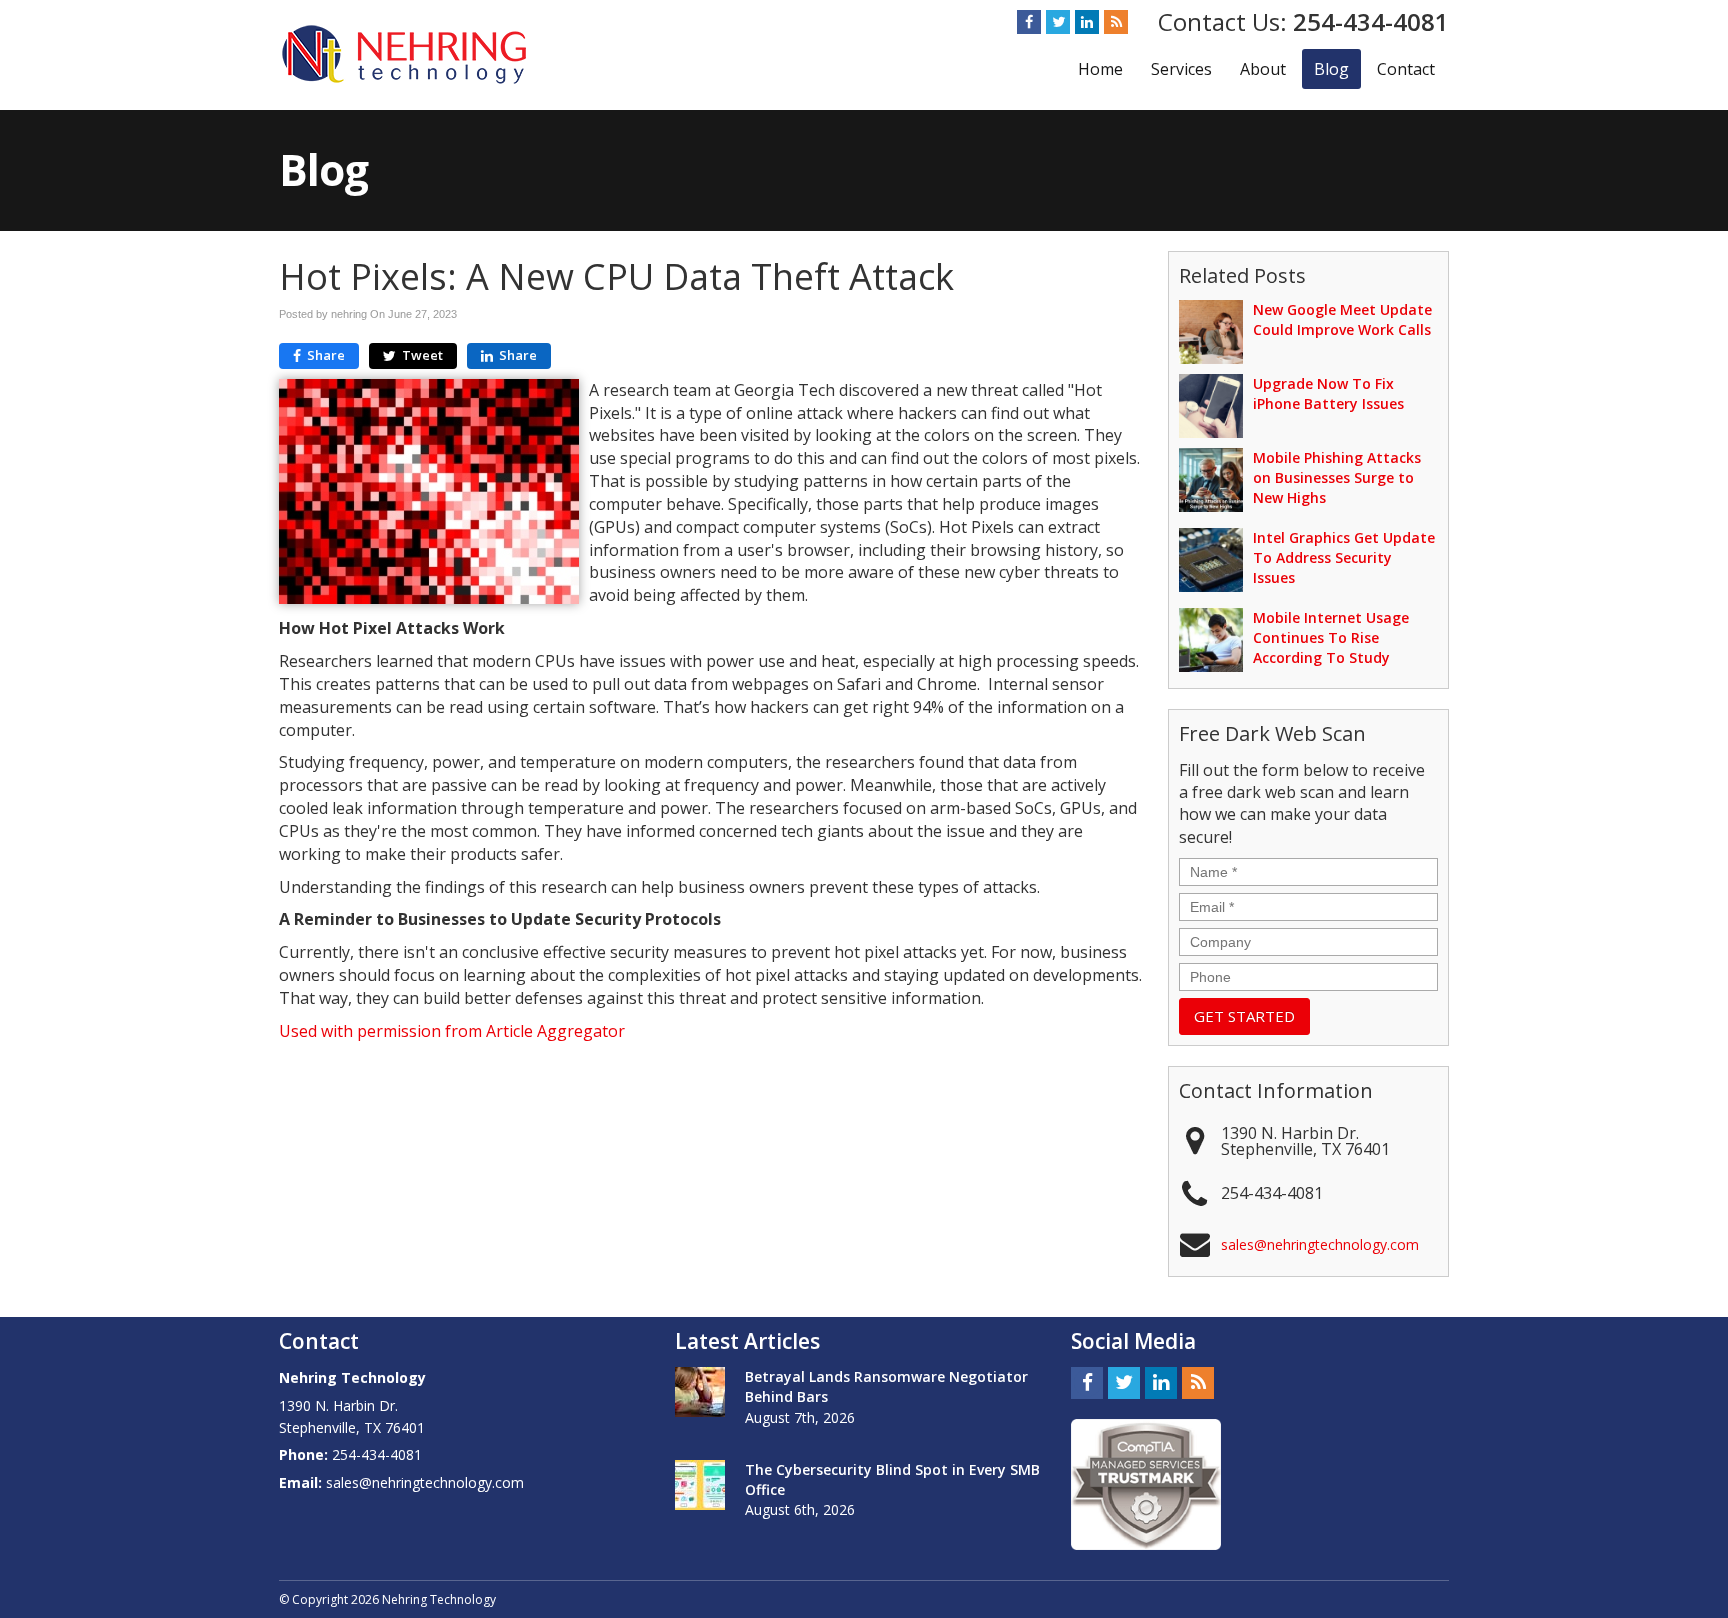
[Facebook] (1029, 22)
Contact (1406, 69)
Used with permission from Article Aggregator (452, 1031)
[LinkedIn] (1087, 22)
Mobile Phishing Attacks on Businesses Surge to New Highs (1337, 477)
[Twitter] (1058, 22)
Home (1100, 69)
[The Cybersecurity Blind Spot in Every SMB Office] (700, 1485)
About (1263, 69)
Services (1181, 69)
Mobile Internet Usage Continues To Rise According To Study (1331, 637)
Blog (1331, 69)
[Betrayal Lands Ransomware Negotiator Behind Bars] (700, 1392)
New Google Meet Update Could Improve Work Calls (1342, 319)
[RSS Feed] (1116, 22)
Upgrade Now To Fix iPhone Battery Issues (1328, 393)
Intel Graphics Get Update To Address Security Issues (1344, 557)
